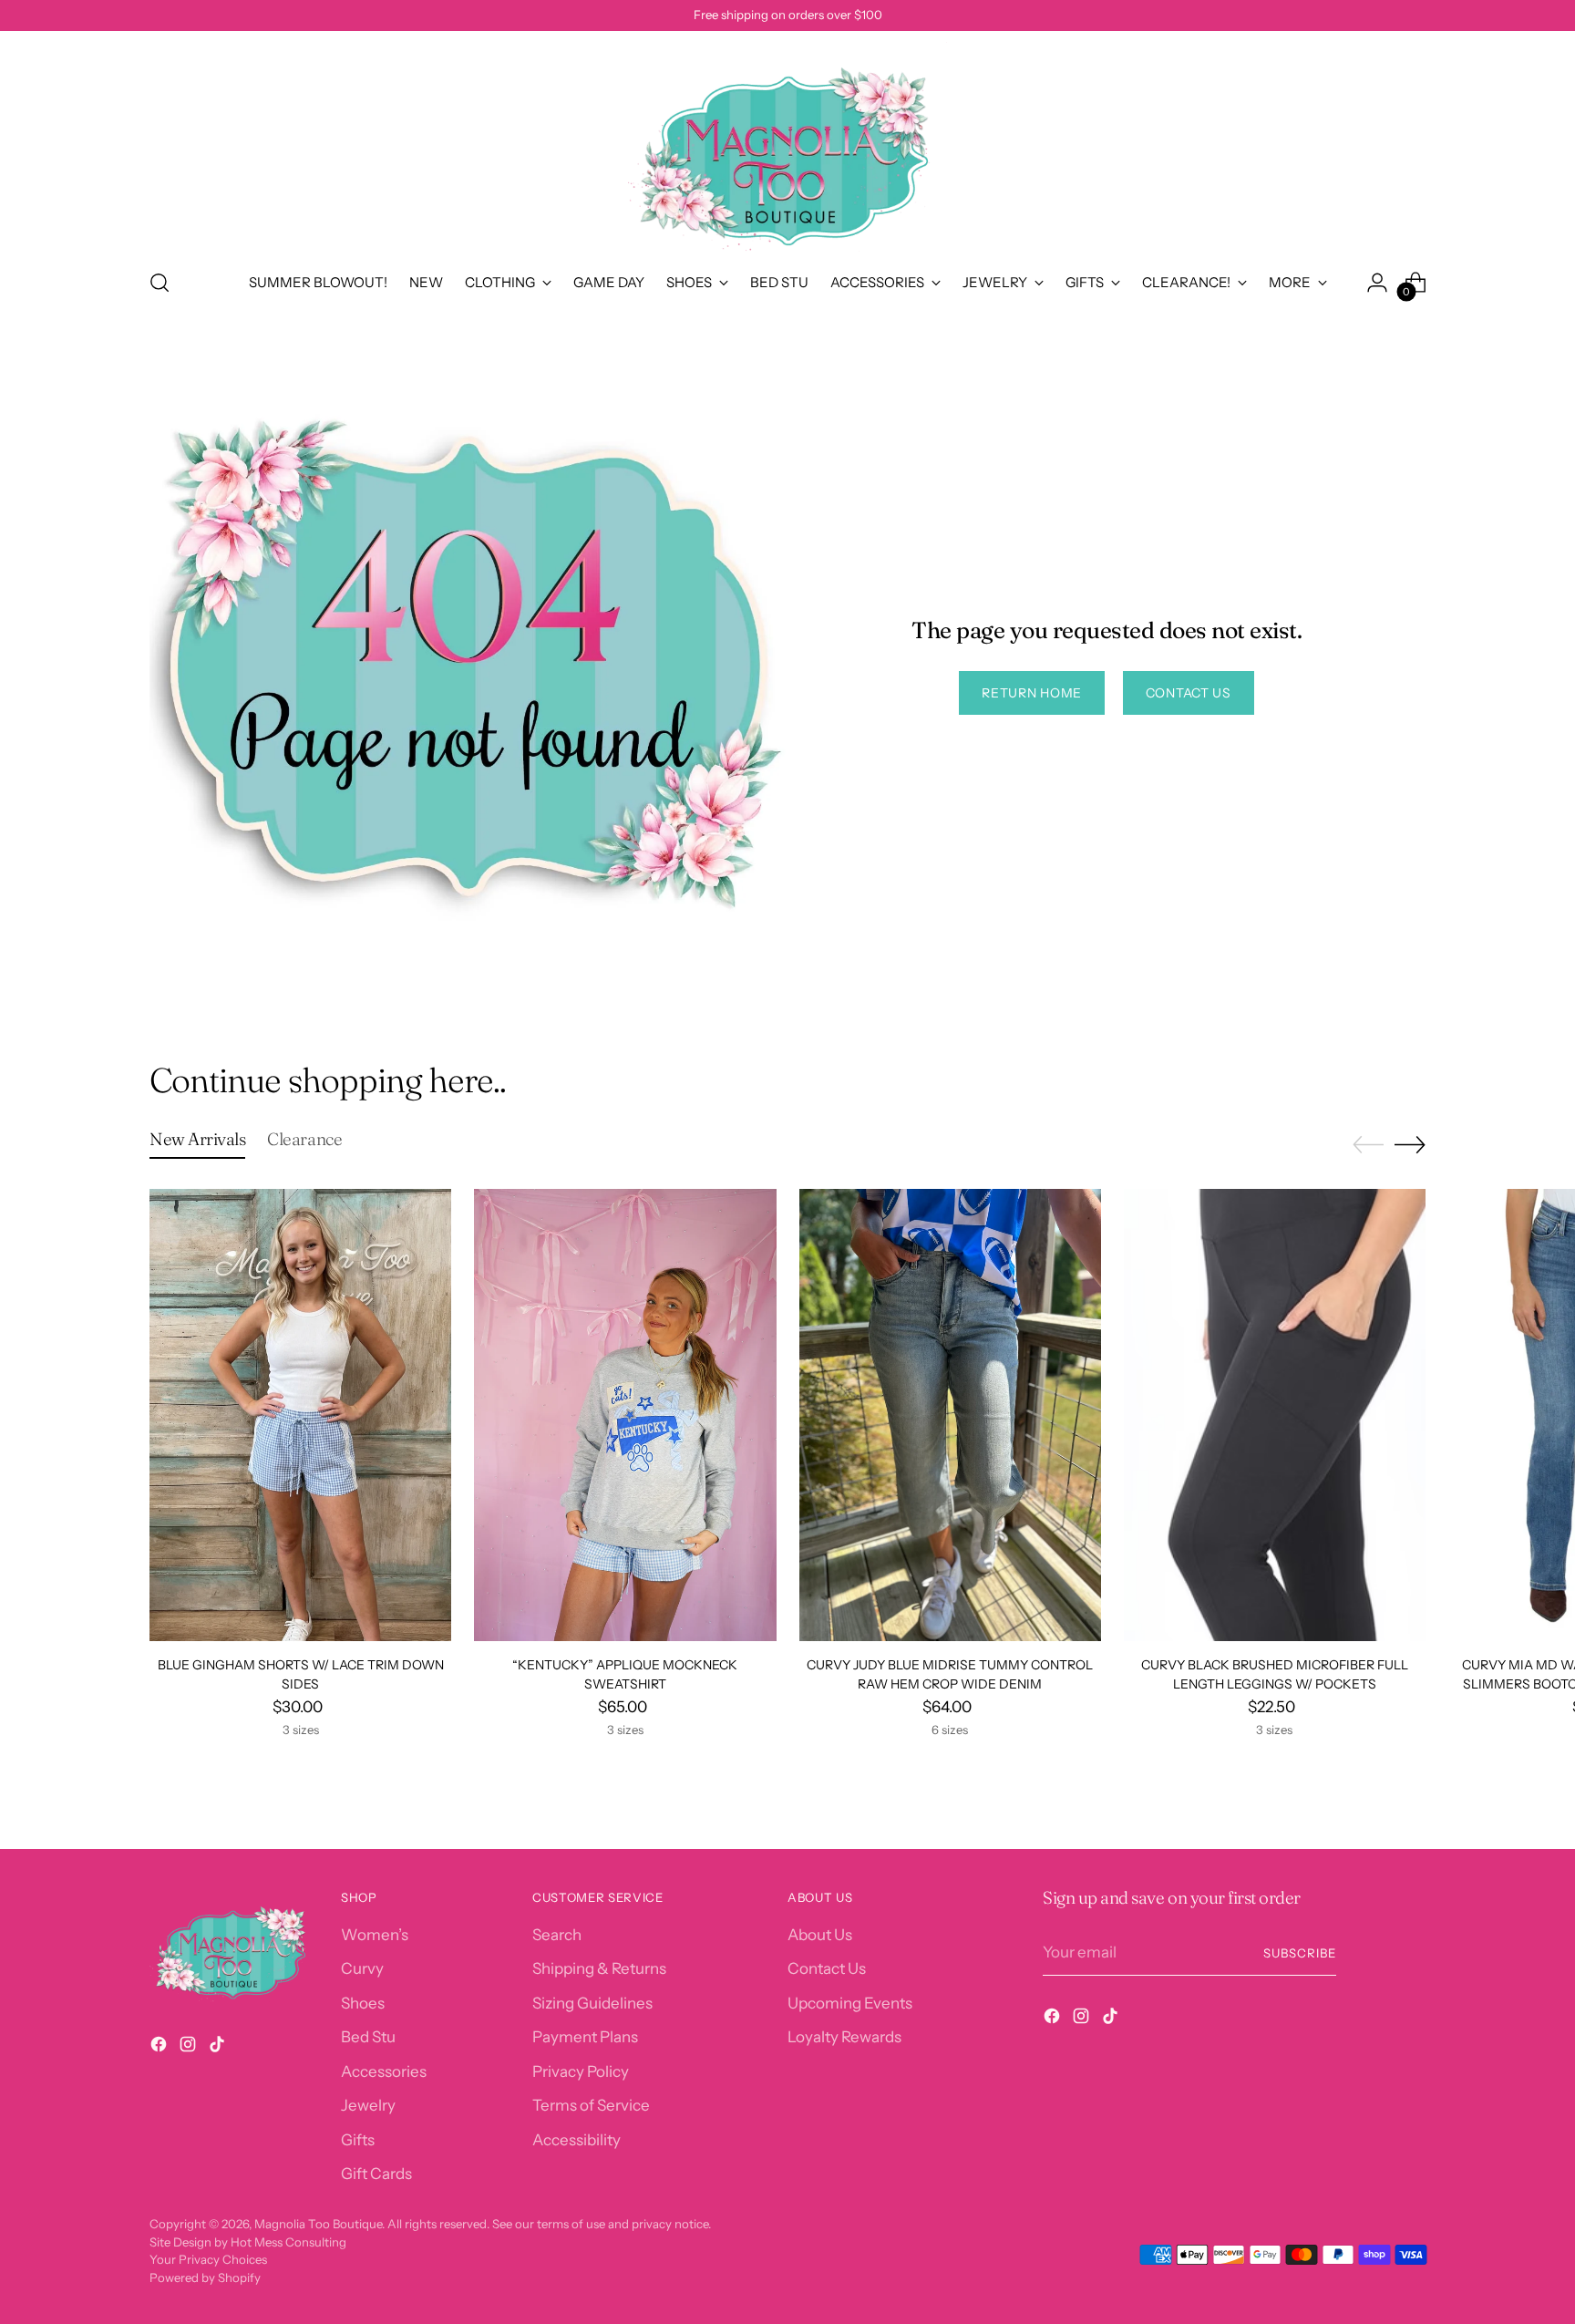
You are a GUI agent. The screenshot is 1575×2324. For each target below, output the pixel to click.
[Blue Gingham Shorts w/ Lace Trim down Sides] (300, 1415)
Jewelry (368, 2105)
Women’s (375, 1935)
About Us (820, 1935)
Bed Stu (368, 2037)
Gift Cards (376, 2174)
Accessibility (576, 2140)
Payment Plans (585, 2037)
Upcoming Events (850, 2003)
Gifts (358, 2140)
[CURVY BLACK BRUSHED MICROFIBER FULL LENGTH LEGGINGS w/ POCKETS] (1275, 1415)
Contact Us (827, 1968)
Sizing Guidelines (592, 2003)
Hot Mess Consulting (288, 2242)
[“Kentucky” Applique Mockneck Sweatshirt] (625, 1415)
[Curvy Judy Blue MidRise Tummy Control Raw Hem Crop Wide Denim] (950, 1415)
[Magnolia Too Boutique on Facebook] (160, 2048)
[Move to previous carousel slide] (1368, 1145)
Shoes (363, 2003)
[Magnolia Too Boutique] (787, 147)
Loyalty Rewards (844, 2037)
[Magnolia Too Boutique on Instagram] (190, 2048)
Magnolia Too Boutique (318, 2224)
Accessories (384, 2071)
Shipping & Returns (599, 1968)
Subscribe (1300, 1953)
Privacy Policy (581, 2071)
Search (557, 1935)
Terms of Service (591, 2105)
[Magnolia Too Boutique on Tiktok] (219, 2048)
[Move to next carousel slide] (1410, 1144)
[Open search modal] (160, 283)
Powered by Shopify (205, 2278)
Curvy (362, 1968)
